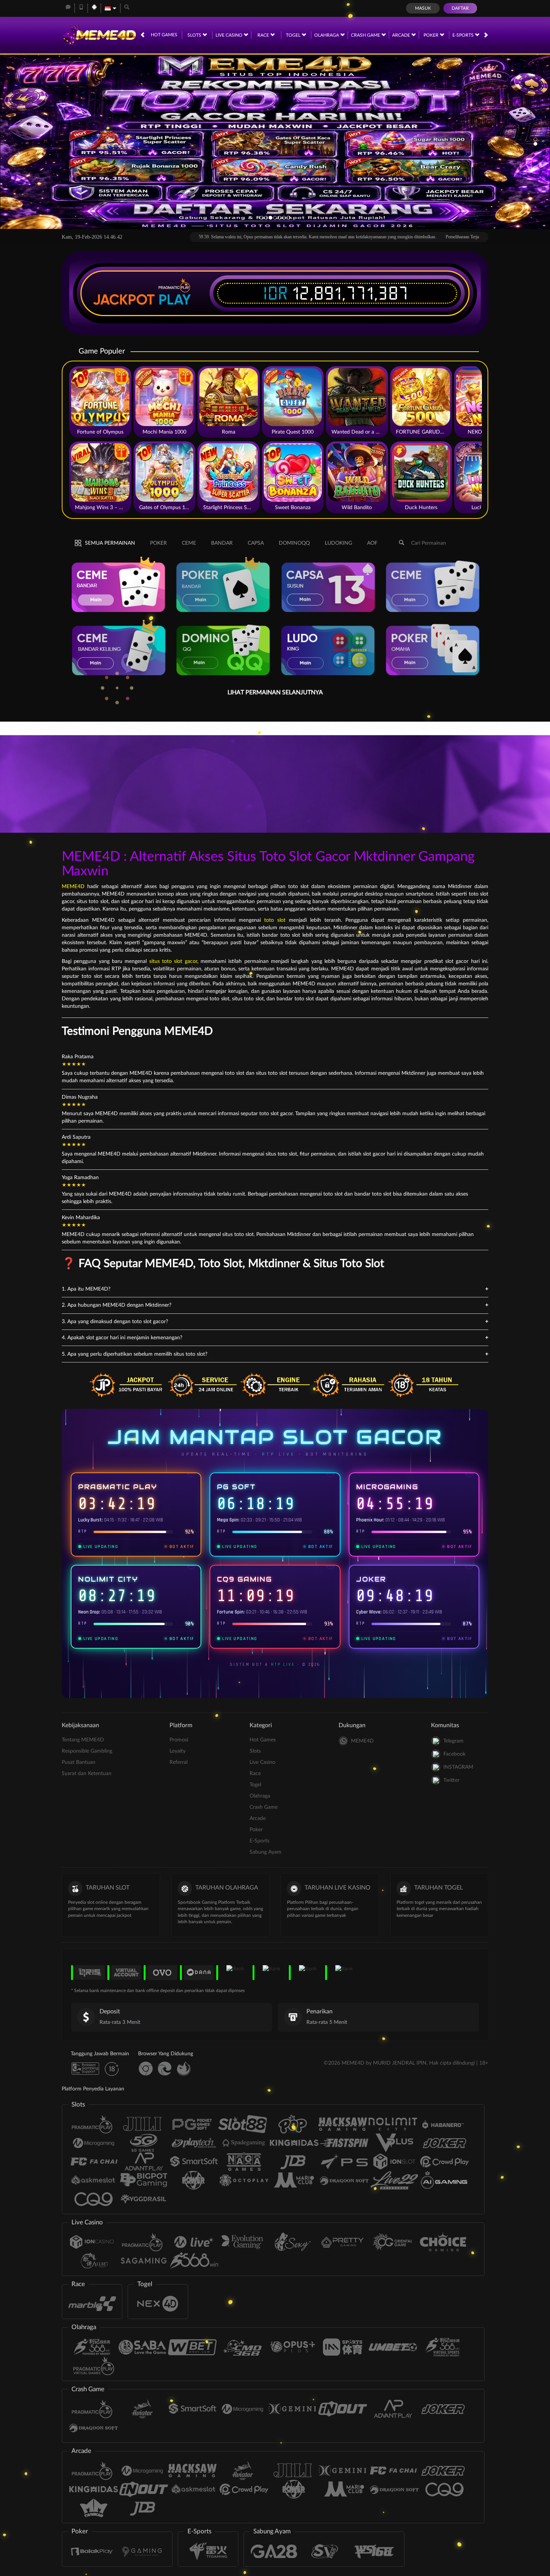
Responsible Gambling (87, 1751)
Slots (195, 35)
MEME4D (73, 887)
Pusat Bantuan (79, 1762)
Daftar (460, 8)
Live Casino (230, 35)
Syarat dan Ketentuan (87, 1774)
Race (264, 35)
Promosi (179, 1740)
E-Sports (464, 35)
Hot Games (164, 35)
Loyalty (178, 1751)
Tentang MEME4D (83, 1740)
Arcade (402, 35)
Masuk (423, 8)
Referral (178, 1762)
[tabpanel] (275, 142)
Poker (432, 35)
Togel (294, 35)
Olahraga (327, 35)
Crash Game (366, 35)
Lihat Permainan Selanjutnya (275, 692)
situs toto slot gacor (173, 961)
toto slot (275, 920)
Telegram (453, 1741)
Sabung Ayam (265, 1852)
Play (175, 300)
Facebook (454, 1754)
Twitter (451, 1780)
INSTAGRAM (458, 1767)
